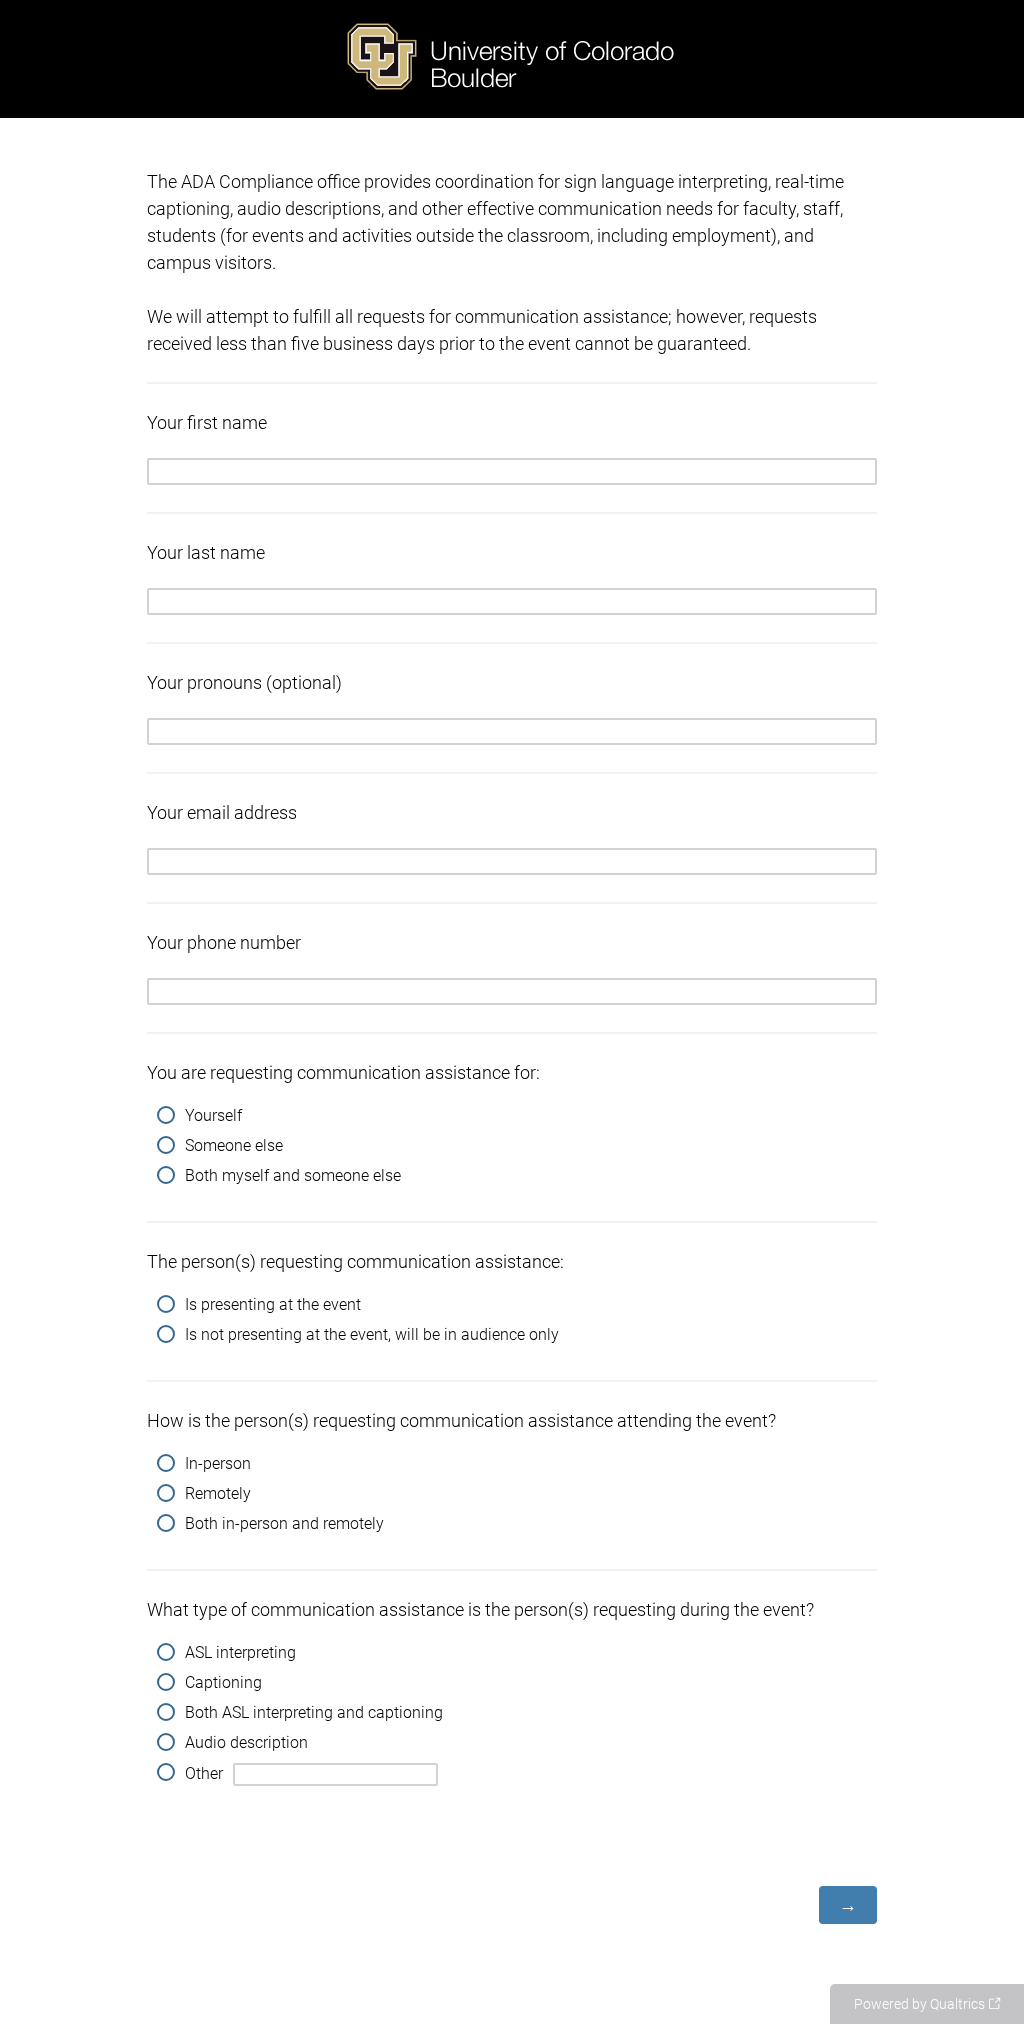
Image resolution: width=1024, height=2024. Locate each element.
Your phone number (224, 942)
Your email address (222, 812)
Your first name (207, 422)
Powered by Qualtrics (919, 2004)
